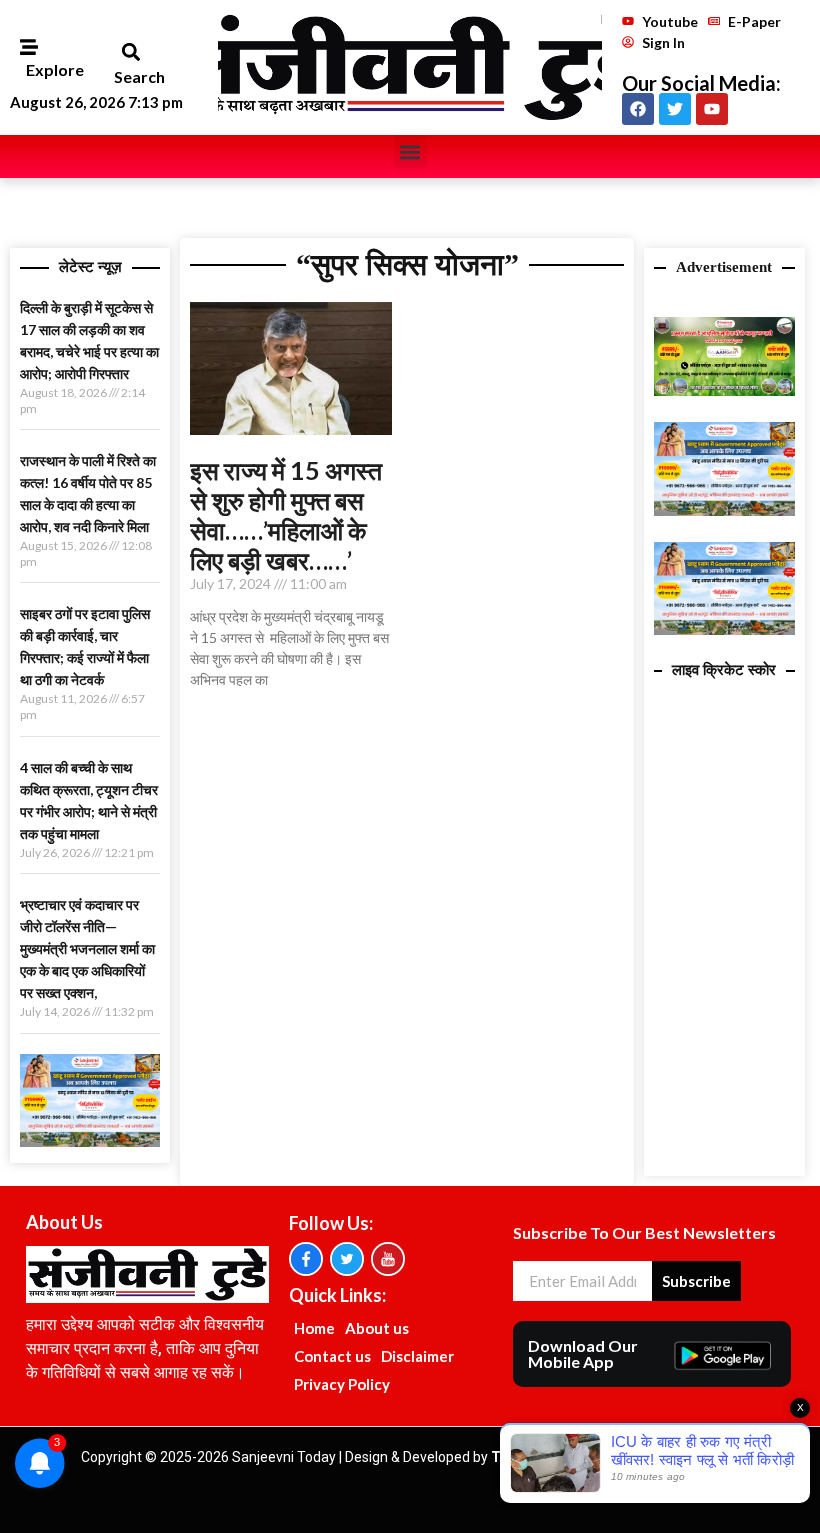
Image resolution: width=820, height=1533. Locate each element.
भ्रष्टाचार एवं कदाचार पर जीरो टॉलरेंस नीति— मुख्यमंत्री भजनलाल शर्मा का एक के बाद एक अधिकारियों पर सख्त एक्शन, (87, 948)
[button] (130, 52)
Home (314, 1328)
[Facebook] (638, 109)
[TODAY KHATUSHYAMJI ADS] (90, 1141)
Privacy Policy (342, 1384)
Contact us (332, 1356)
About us (377, 1328)
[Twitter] (675, 109)
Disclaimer (417, 1356)
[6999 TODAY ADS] (724, 390)
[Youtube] (712, 109)
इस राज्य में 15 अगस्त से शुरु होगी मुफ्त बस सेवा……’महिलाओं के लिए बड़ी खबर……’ (286, 515)
